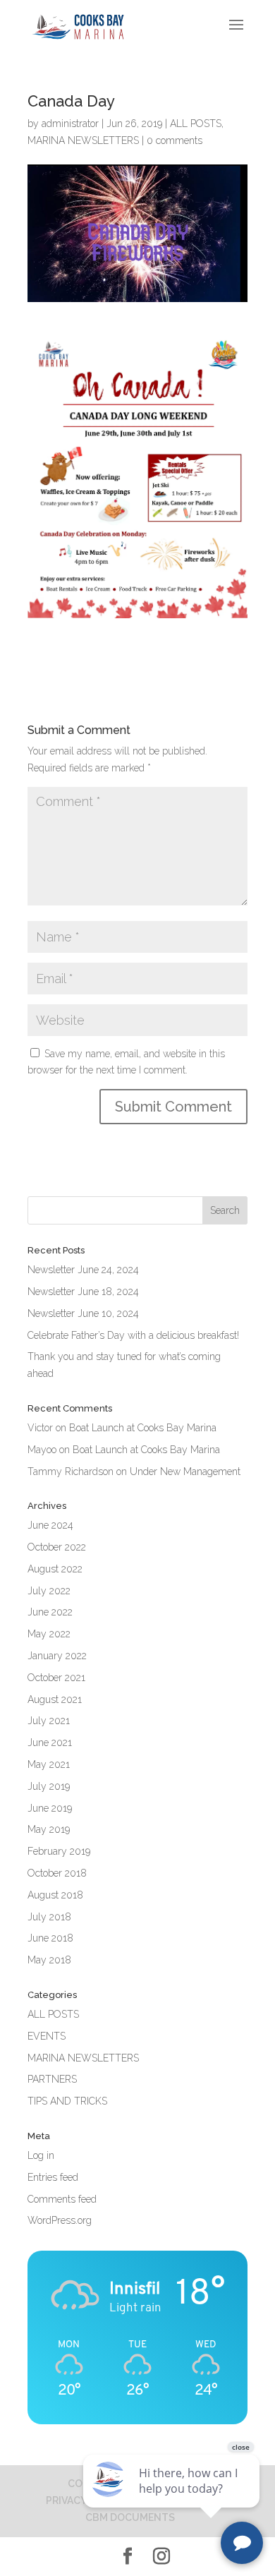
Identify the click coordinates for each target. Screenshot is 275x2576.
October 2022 (57, 1547)
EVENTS (47, 2036)
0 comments (175, 140)
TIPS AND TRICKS (67, 2101)
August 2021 (55, 1699)
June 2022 (50, 1612)
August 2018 (55, 1895)
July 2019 (49, 1786)
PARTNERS (52, 2079)
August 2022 (55, 1569)
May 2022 (49, 1634)
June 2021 (50, 1743)
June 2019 (50, 1808)
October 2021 (56, 1678)
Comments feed (62, 2199)
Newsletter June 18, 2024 (83, 1292)
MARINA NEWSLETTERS (83, 140)
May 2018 (49, 1960)
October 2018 (57, 1873)
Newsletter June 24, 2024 (83, 1270)
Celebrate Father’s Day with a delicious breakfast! (133, 1335)
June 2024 (50, 1525)
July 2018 (49, 1917)
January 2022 (57, 1656)
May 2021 (49, 1764)
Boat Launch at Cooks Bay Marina (143, 1428)
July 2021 (49, 1721)
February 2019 (59, 1851)
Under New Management (185, 1471)
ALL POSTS (196, 124)
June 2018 (50, 1938)
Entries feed (53, 2177)
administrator (70, 124)
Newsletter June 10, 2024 (83, 1313)
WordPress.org (60, 2220)
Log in (41, 2155)
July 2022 (49, 1591)
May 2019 (49, 1829)
